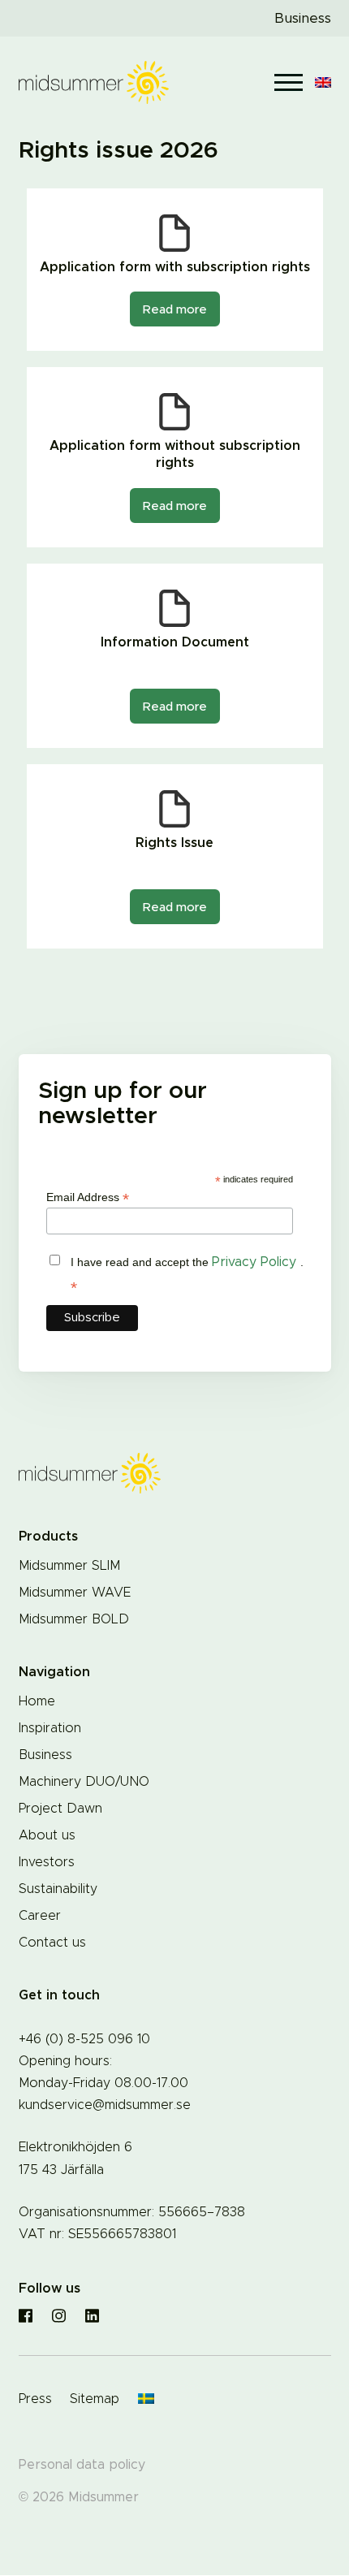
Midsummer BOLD (74, 1619)
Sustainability (58, 1889)
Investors (47, 1862)
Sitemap (95, 2399)
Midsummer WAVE (75, 1593)
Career (40, 1916)
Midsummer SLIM (69, 1566)
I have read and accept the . (187, 1275)
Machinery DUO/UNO (84, 1782)
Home (37, 1701)
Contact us (52, 1943)
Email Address (88, 1197)
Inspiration (50, 1728)
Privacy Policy (256, 1262)
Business (303, 18)
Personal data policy (82, 2465)
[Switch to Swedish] (146, 2400)
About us (47, 1835)
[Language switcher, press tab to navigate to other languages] (323, 82)
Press (35, 2399)
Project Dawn (60, 1809)
